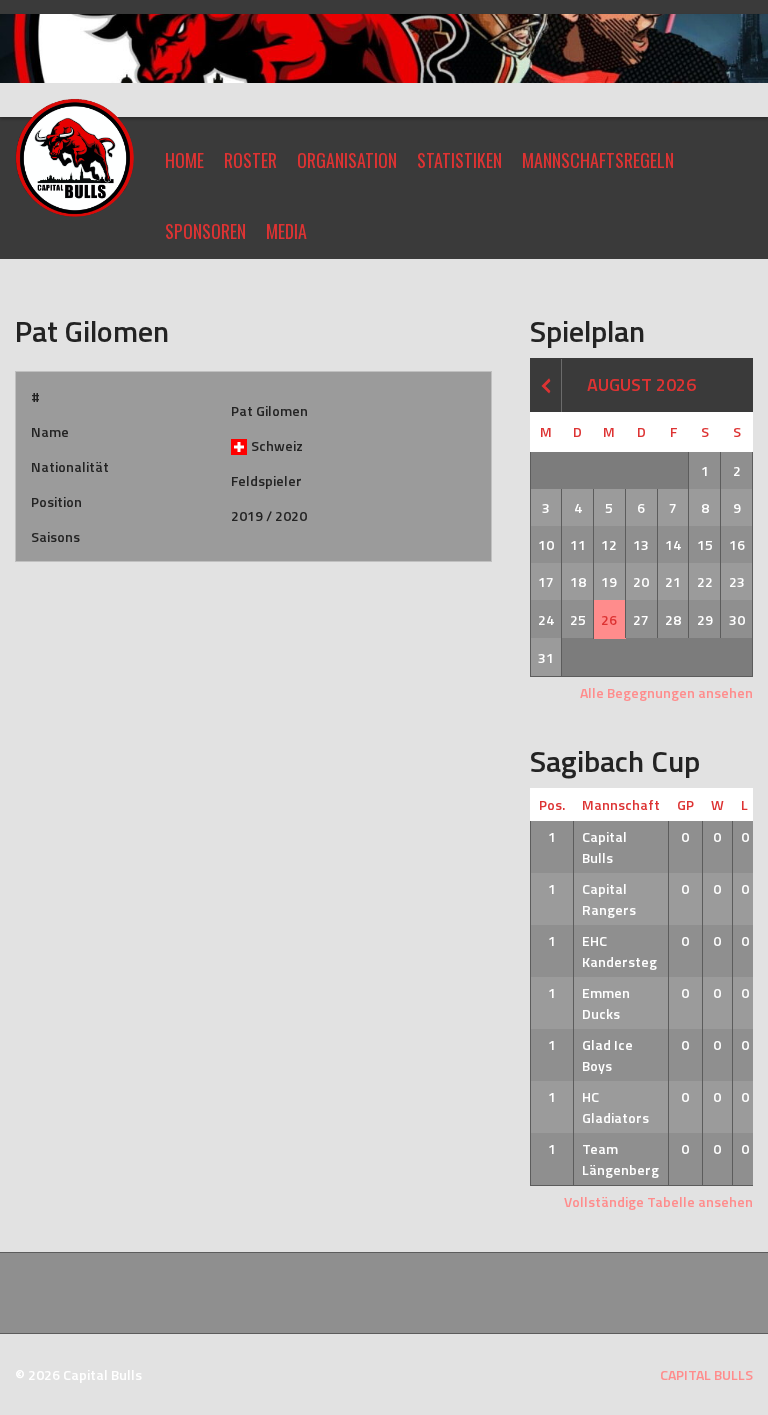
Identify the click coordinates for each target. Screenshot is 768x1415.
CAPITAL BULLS (706, 1374)
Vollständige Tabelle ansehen (658, 1201)
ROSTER (250, 160)
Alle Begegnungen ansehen (666, 692)
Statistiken (459, 160)
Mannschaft (621, 804)
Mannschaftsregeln (598, 160)
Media (286, 231)
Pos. (552, 804)
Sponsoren (205, 231)
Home (184, 160)
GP (685, 804)
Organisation (347, 160)
